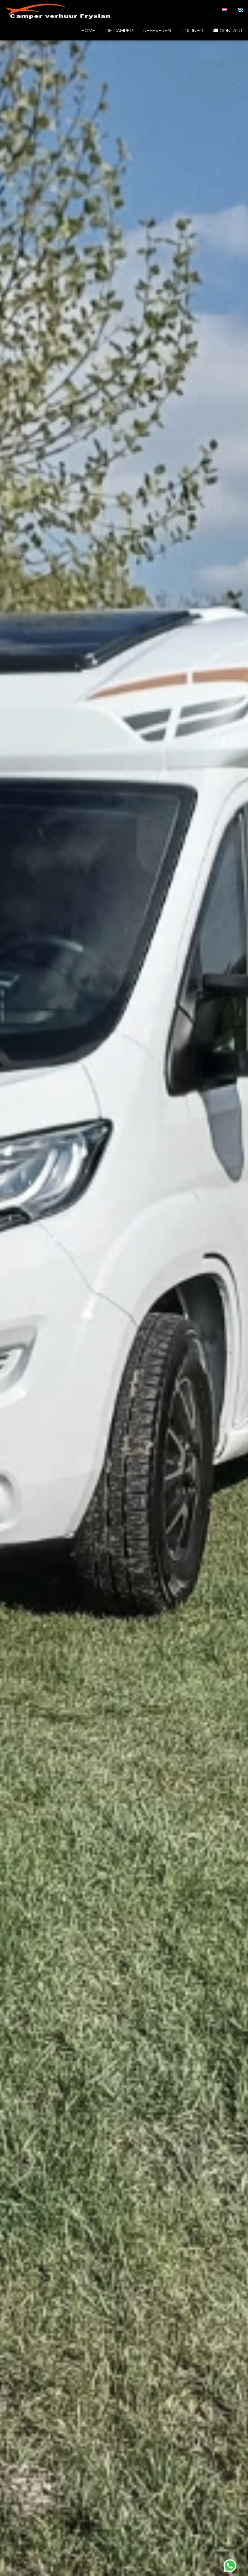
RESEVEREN (157, 31)
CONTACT (231, 31)
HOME (88, 31)
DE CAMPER (119, 31)
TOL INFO (192, 31)
